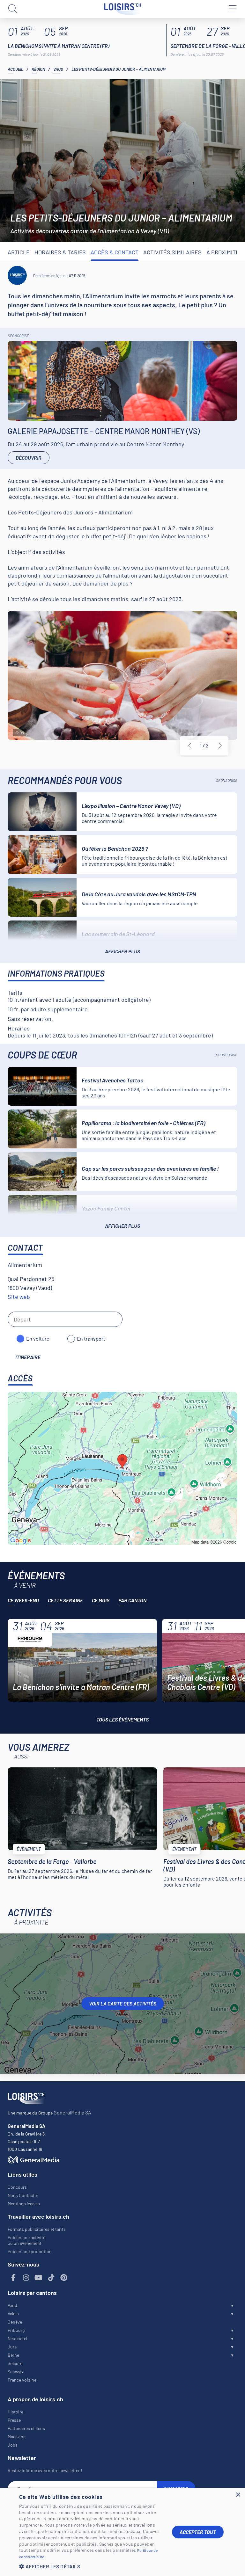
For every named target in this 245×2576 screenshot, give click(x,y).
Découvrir (29, 458)
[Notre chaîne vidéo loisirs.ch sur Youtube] (39, 2278)
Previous (190, 746)
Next (220, 746)
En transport (91, 1339)
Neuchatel (17, 2338)
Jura (12, 2347)
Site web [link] (19, 1297)
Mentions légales (24, 2204)
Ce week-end (23, 1600)
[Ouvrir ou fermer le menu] (232, 9)
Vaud (58, 69)
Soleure (15, 2363)
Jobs (13, 2445)
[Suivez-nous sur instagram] (26, 2278)
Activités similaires (172, 252)
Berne (13, 2355)
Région (38, 69)
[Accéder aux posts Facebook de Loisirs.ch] (13, 2278)
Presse (14, 2420)
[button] (91, 2566)
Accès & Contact (115, 252)
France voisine (22, 2380)
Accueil (15, 69)
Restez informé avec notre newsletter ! (45, 2470)
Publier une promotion (30, 2251)
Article (19, 252)
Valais (13, 2314)
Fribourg (16, 2330)
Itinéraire (28, 1357)
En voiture (38, 1339)
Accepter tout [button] (198, 2532)
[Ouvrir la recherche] (13, 9)
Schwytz (16, 2372)
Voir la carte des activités (123, 2003)
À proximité (223, 252)
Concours (17, 2187)
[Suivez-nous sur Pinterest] (64, 2278)
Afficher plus (122, 951)
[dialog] (122, 2532)
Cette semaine (65, 1600)
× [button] (238, 2495)
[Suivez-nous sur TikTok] (51, 2278)
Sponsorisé (18, 336)
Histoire (15, 2412)
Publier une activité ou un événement (26, 2240)
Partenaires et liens (26, 2428)
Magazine (17, 2437)
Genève (15, 2322)
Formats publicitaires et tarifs (37, 2229)
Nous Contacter (23, 2195)
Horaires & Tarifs (60, 252)
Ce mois (101, 1600)
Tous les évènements (122, 1719)
